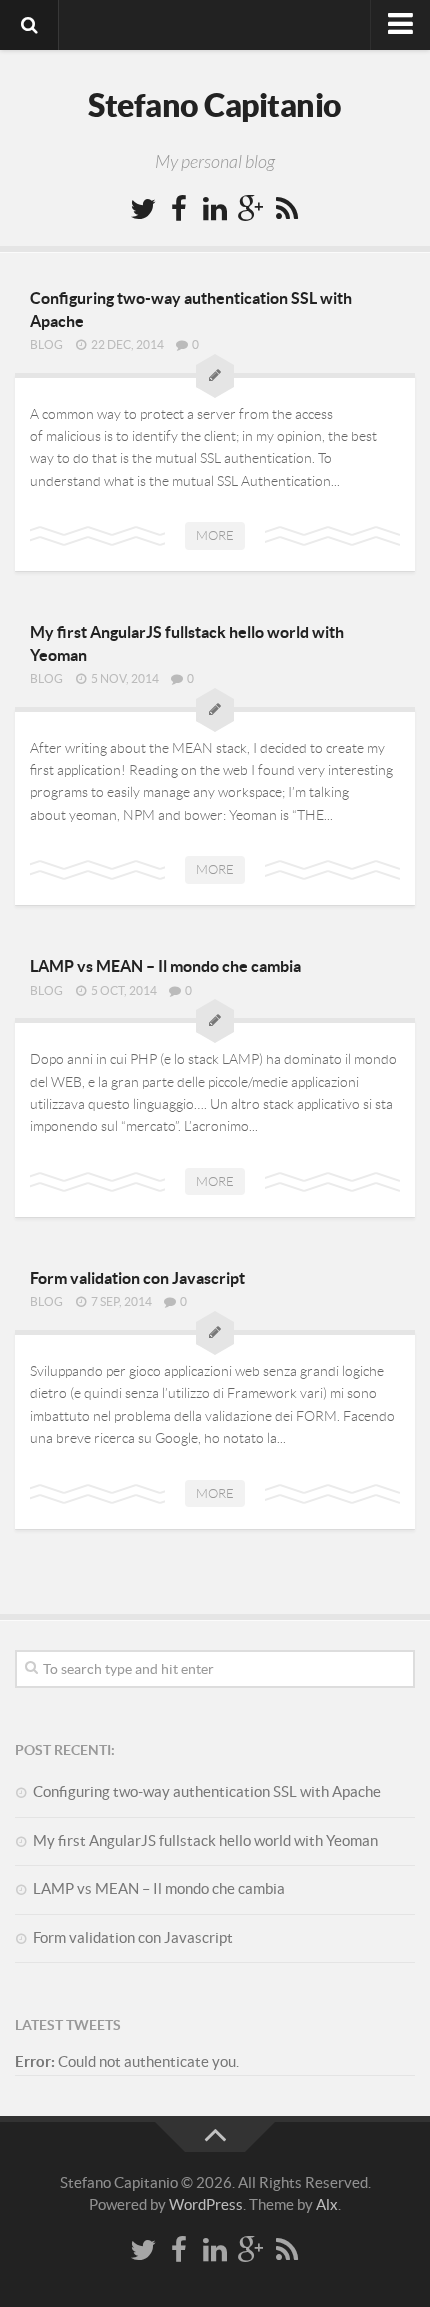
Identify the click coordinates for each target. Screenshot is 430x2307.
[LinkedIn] (215, 210)
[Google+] (251, 210)
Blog (46, 344)
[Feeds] (287, 210)
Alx (327, 2204)
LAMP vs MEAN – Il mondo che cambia (165, 966)
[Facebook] (179, 210)
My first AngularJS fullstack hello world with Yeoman (205, 1840)
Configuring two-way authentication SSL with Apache (207, 1791)
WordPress (206, 2204)
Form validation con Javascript (137, 1278)
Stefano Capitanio (215, 105)
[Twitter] (143, 210)
